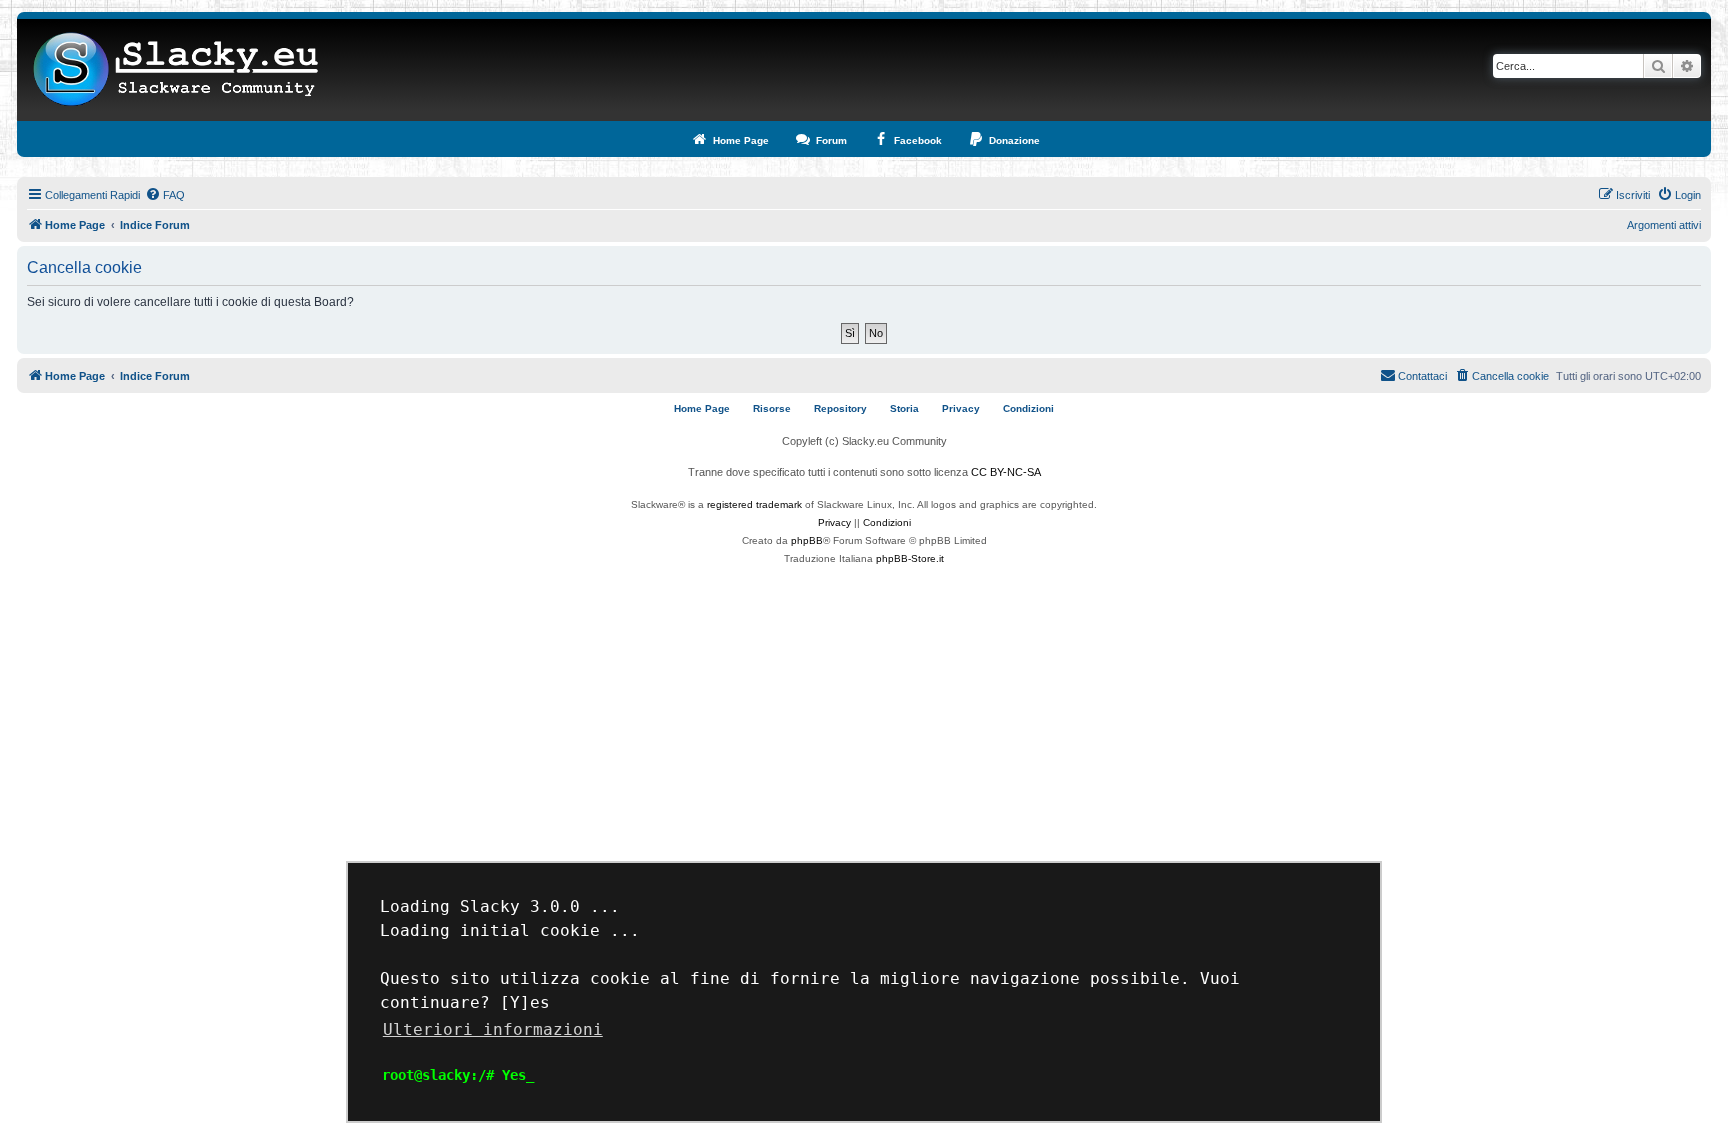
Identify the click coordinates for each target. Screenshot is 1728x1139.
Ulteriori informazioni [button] (493, 1029)
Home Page (702, 408)
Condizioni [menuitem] (1028, 408)
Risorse (772, 408)
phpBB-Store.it (910, 558)
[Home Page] (176, 70)
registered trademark (754, 504)
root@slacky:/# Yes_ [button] (458, 1075)
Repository (840, 408)
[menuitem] (165, 195)
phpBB (807, 540)
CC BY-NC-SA (1006, 472)
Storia (904, 408)
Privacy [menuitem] (961, 408)
